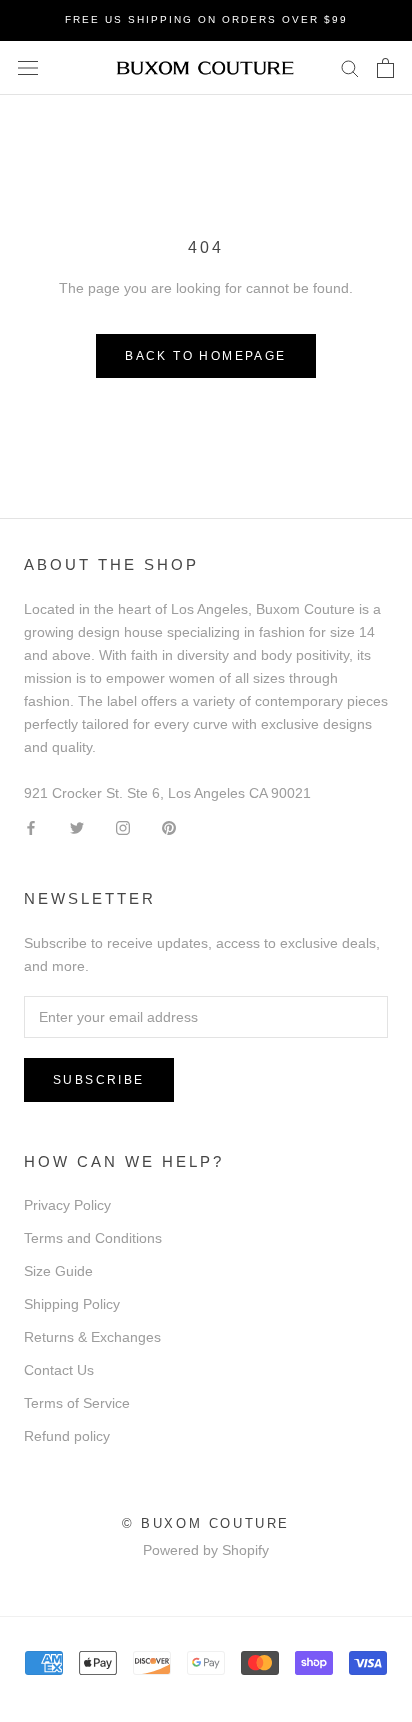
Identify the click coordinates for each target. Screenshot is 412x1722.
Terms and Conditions (93, 1238)
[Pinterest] (169, 827)
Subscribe (99, 1080)
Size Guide (58, 1271)
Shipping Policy (72, 1304)
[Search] (350, 67)
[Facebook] (31, 827)
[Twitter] (77, 827)
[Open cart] (385, 68)
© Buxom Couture (206, 1523)
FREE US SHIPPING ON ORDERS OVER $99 (206, 19)
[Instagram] (123, 827)
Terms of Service (77, 1403)
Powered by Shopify (206, 1550)
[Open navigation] (28, 67)
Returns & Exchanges (92, 1337)
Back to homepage (205, 356)
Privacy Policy (67, 1205)
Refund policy (67, 1436)
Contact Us (59, 1370)
